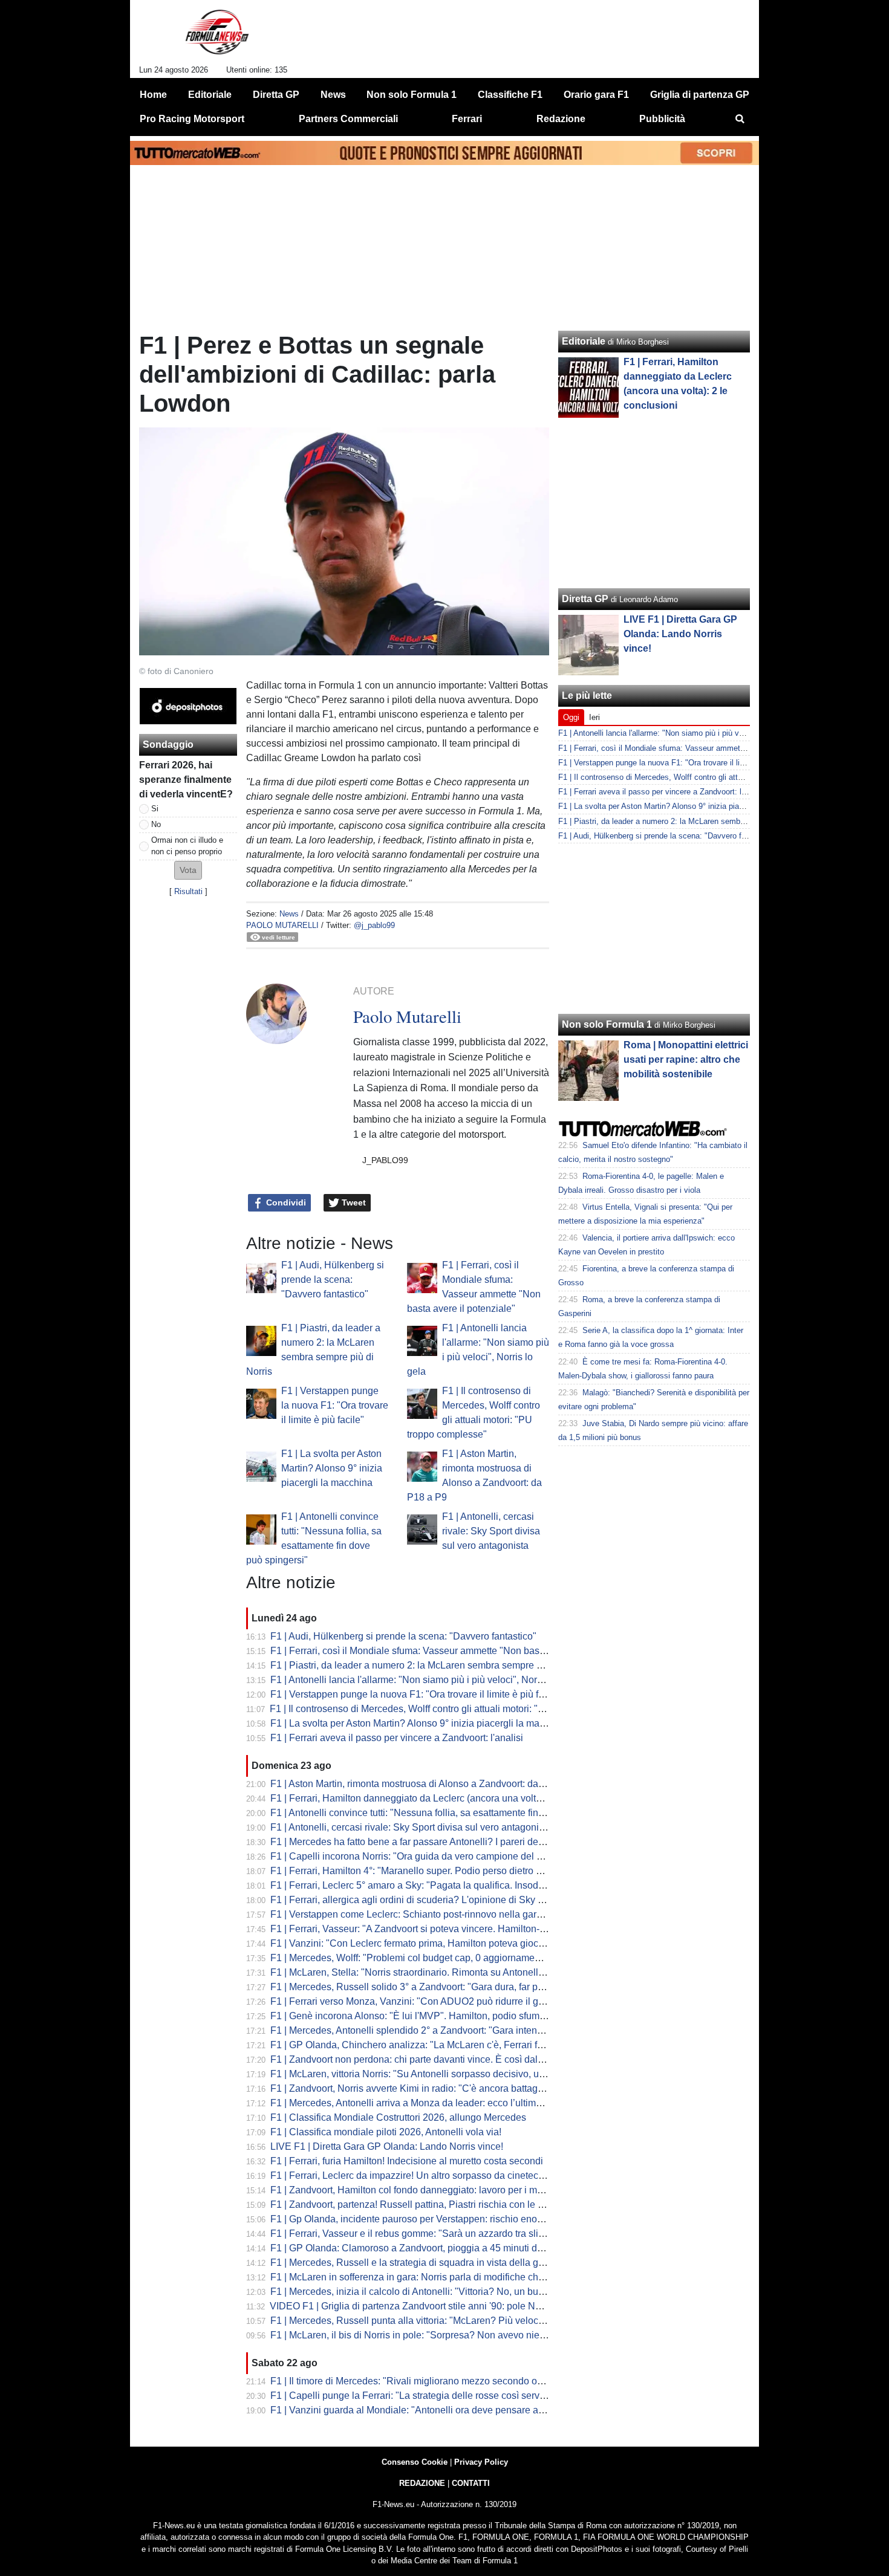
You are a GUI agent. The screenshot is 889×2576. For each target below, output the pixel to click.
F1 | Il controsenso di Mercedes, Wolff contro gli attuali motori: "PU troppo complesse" (452, 1709)
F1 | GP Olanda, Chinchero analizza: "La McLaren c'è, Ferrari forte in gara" (430, 2045)
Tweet (353, 1202)
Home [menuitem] (153, 95)
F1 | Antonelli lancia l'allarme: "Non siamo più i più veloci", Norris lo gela (425, 1680)
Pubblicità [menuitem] (662, 119)
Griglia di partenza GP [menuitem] (700, 95)
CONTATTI (471, 2483)
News (289, 914)
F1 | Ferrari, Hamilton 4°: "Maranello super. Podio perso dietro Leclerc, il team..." (441, 1871)
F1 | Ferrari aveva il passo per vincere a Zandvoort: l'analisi (397, 1738)
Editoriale (584, 341)
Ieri (594, 717)
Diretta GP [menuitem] (276, 95)
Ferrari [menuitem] (467, 119)
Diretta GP (585, 599)
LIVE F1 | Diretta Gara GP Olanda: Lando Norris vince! (387, 2146)
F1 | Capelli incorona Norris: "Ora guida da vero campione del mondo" (420, 1856)
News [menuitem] (333, 95)
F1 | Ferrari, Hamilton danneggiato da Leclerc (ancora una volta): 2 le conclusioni (443, 1798)
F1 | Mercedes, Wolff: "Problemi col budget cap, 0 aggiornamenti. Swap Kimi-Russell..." (457, 1958)
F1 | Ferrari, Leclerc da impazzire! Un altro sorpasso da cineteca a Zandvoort (434, 2175)
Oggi (571, 717)
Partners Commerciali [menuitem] (348, 119)
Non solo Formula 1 (607, 1024)
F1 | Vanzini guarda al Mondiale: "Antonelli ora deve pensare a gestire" (422, 2410)
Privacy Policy (481, 2462)
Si (155, 809)
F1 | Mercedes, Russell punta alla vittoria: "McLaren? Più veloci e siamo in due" (440, 2321)
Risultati (188, 891)
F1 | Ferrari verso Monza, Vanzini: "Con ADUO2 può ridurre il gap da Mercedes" (441, 2001)
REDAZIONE (422, 2483)
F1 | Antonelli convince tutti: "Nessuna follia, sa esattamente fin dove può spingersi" (448, 1813)
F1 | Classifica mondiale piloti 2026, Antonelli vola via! (386, 2132)
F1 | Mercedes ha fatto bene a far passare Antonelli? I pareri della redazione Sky (441, 1842)
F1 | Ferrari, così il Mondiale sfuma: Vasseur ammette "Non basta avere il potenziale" (451, 1651)
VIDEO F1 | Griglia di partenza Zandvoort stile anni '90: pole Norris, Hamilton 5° (439, 2306)
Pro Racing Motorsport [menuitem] (192, 119)
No (156, 824)
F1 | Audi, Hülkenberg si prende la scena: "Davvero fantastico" (333, 1280)
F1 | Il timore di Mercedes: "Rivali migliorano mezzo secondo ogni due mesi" (433, 2381)
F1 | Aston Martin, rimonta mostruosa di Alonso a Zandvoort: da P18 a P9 (425, 1784)
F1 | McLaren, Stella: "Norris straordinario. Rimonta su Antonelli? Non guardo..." (440, 1972)
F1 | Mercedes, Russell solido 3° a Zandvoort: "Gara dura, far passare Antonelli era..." (452, 1987)
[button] (188, 870)
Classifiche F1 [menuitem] (510, 95)
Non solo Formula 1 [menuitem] (412, 95)
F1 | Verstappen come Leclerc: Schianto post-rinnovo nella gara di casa (423, 1914)
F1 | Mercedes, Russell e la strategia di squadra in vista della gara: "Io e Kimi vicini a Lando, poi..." (480, 2263)
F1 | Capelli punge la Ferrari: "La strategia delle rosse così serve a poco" (425, 2396)
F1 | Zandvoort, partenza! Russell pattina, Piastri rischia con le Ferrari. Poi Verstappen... (457, 2205)
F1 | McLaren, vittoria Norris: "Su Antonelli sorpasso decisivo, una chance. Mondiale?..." (458, 2074)
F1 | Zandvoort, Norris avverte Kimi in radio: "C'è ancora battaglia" (411, 2088)
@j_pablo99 (374, 925)
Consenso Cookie (415, 2462)
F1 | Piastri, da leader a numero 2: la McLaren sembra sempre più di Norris (429, 1665)
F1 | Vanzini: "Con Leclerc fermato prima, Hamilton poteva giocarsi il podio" (431, 1943)
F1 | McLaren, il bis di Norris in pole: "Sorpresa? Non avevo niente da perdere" (438, 2335)
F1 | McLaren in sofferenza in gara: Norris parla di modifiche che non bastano (435, 2277)
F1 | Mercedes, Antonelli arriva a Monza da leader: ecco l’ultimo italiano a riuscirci (444, 2103)
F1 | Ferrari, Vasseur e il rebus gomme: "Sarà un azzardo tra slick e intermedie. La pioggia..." (467, 2234)
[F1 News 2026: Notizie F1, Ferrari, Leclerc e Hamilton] (217, 37)
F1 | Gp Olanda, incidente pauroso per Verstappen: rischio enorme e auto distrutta (444, 2219)
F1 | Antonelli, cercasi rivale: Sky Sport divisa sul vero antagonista (491, 1531)
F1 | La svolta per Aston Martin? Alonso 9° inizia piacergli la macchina (332, 1468)
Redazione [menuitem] (561, 119)
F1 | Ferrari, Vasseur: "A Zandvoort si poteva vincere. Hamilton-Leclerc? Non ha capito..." (460, 1929)
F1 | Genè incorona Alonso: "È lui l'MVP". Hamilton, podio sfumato (412, 2016)
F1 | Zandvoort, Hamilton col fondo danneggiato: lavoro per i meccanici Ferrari (437, 2190)
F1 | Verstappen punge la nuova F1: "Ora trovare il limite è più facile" (335, 1405)
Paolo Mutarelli (282, 925)
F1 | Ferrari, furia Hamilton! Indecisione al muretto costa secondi (407, 2161)
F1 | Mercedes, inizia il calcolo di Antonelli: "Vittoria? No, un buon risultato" (430, 2292)
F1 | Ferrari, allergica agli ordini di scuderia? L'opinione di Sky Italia (414, 1900)
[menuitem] (740, 119)
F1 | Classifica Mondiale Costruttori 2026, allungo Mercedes (398, 2117)
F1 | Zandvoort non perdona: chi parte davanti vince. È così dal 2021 (416, 2059)
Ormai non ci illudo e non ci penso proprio (187, 846)
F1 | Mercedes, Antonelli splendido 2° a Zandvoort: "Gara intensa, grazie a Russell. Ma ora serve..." (482, 2030)
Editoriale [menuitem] (210, 95)
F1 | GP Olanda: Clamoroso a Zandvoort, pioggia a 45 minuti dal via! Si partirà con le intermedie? (478, 2248)
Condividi (285, 1202)
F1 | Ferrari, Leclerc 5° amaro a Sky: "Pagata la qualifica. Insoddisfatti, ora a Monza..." (453, 1885)
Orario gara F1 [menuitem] (596, 95)
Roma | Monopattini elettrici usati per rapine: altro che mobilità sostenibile (686, 1059)
